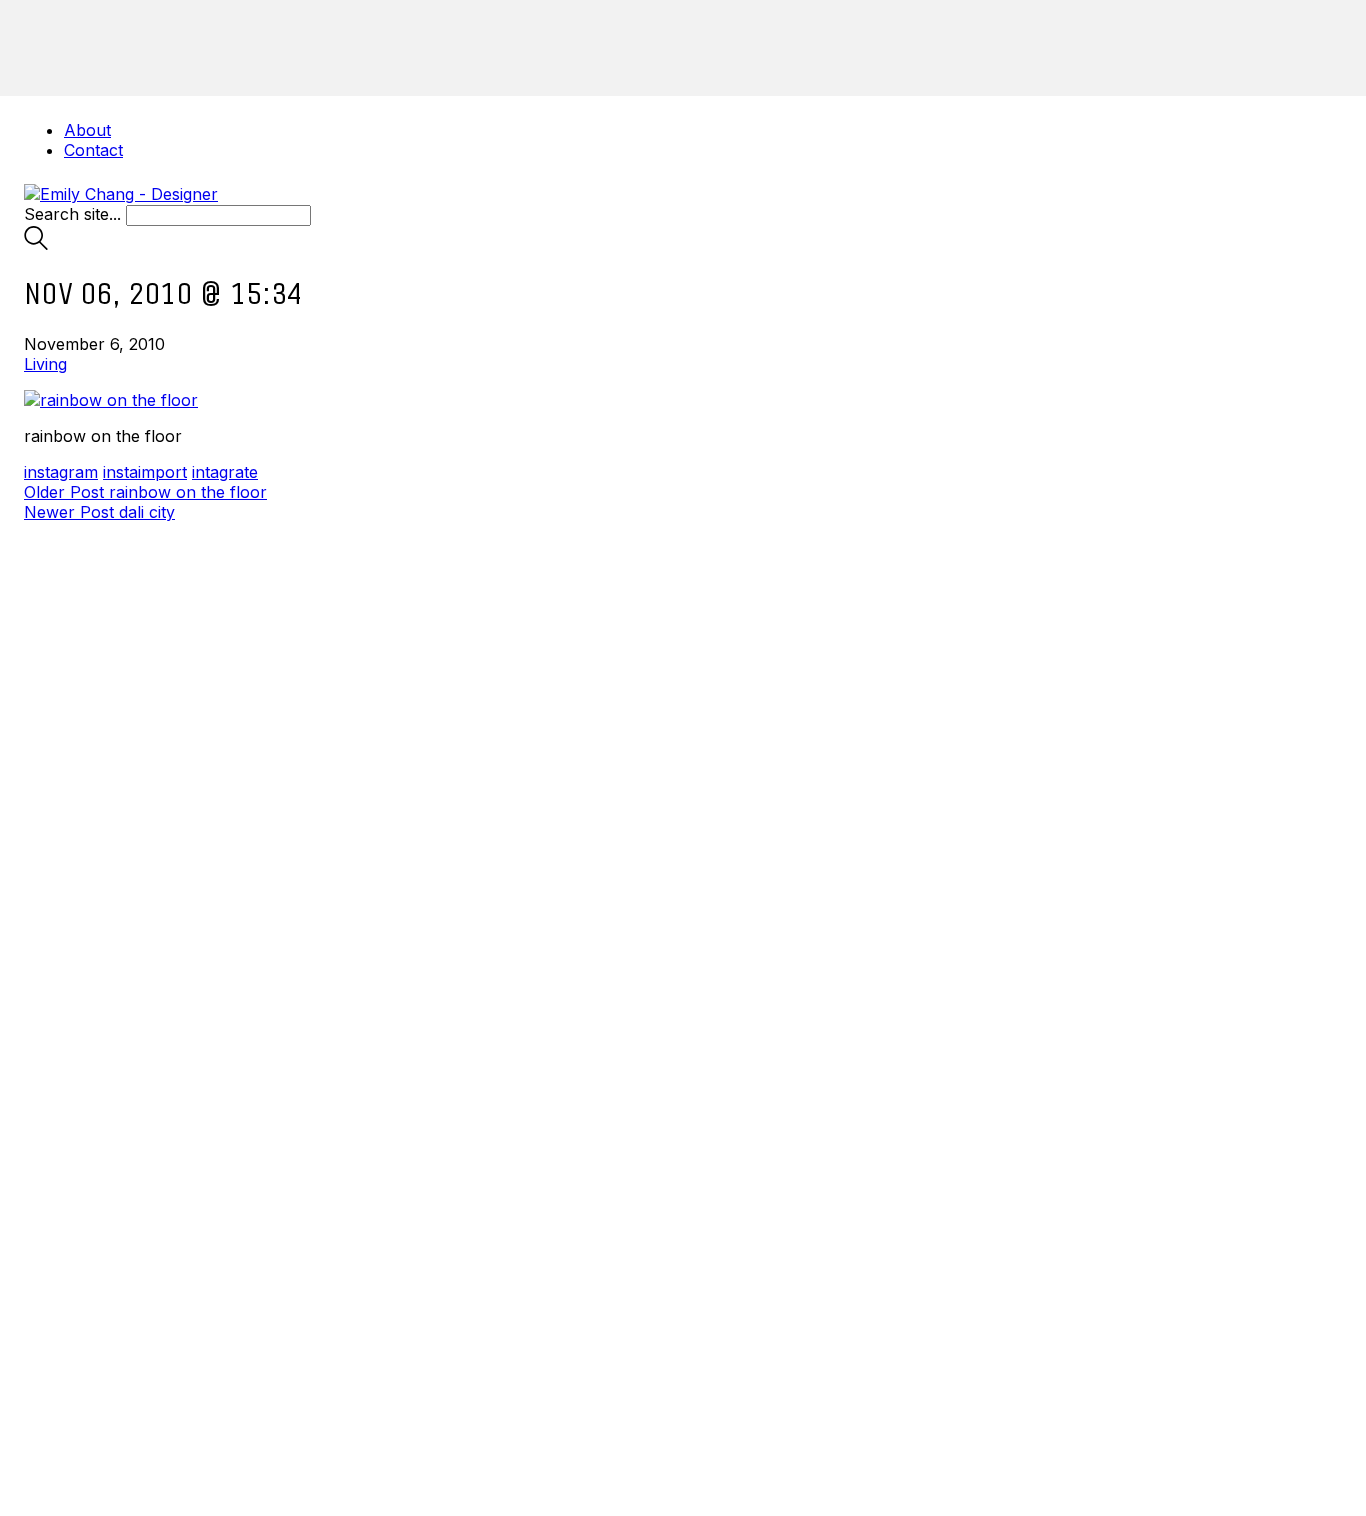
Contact (93, 150)
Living (45, 364)
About (87, 130)
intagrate (225, 472)
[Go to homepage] (121, 194)
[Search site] (36, 244)
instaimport (145, 472)
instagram (61, 472)
